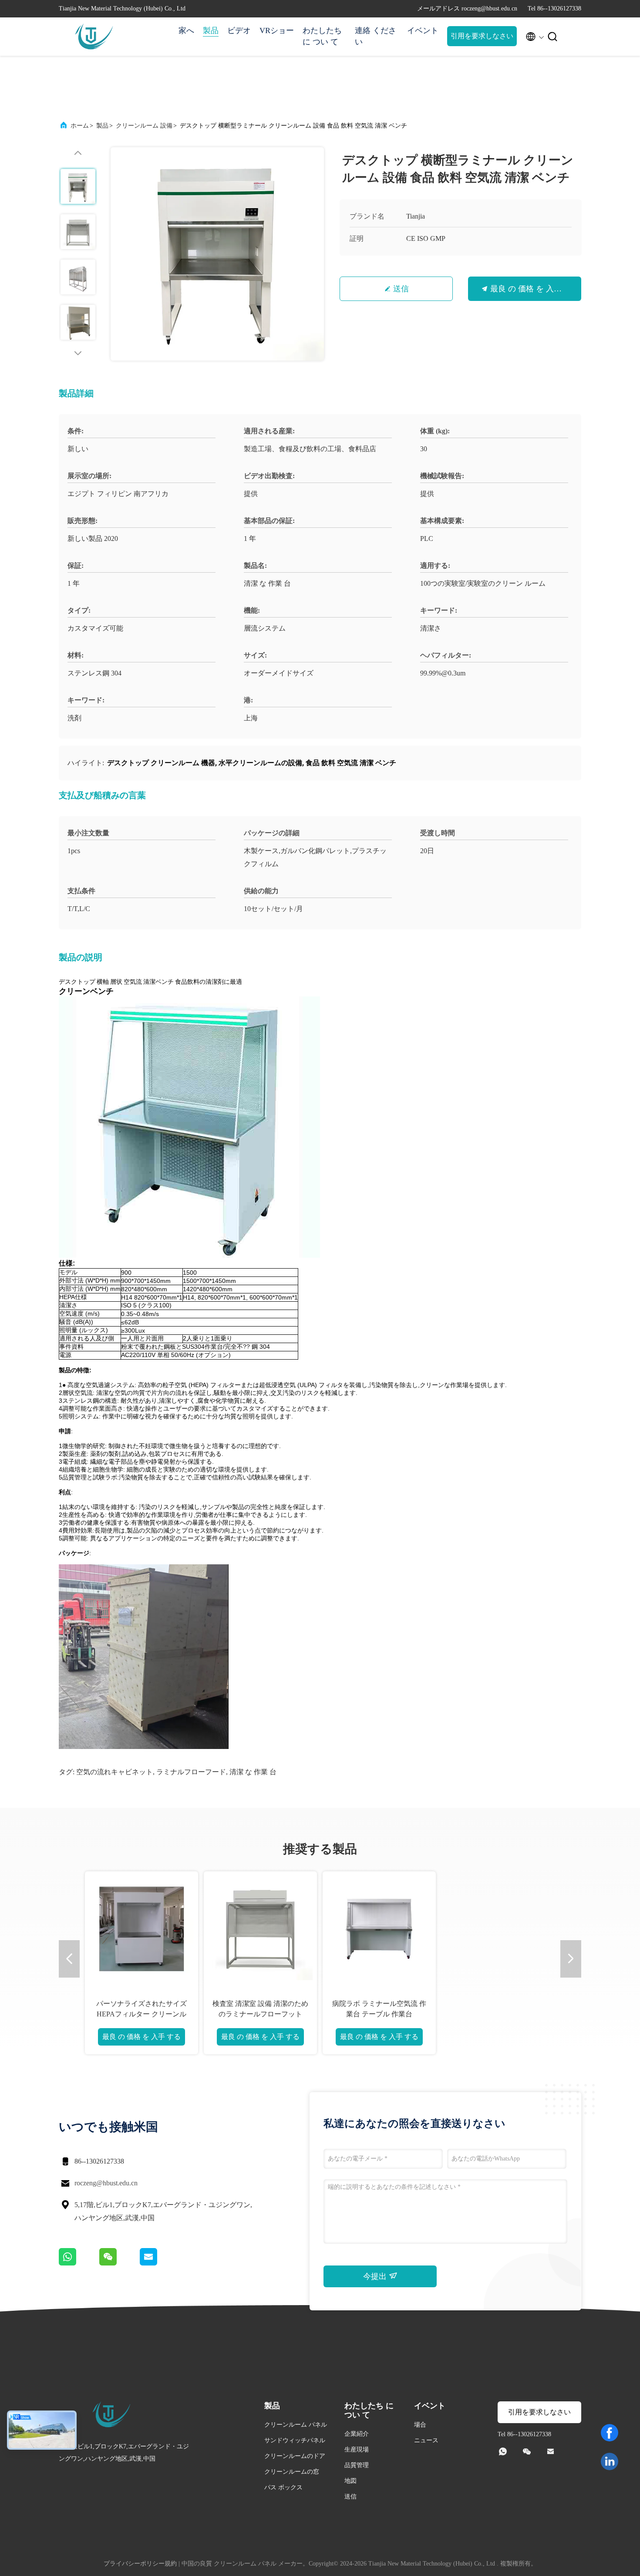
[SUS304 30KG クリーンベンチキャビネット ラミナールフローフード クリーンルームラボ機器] (498, 1928)
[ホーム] (94, 37)
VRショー (277, 30)
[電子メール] (159, 2263)
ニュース (426, 2440)
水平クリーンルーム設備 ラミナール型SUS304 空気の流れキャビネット (141, 2014)
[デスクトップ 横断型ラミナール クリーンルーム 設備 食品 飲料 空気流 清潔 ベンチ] (217, 254)
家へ (186, 30)
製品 (211, 30)
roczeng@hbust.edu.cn (106, 2183)
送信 (401, 289)
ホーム (80, 126)
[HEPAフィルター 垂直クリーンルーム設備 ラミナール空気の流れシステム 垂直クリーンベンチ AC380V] (379, 1928)
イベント (423, 30)
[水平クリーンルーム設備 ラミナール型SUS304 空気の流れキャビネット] (141, 1928)
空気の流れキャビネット (115, 1772)
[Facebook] (610, 2433)
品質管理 (357, 2465)
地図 (350, 2481)
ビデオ (239, 30)
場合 (420, 2425)
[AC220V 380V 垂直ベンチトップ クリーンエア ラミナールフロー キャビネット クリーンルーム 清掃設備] (260, 1928)
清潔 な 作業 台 (253, 1772)
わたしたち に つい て (322, 36)
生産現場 (357, 2449)
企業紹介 (357, 2434)
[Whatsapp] (79, 2263)
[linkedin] (610, 2461)
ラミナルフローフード (191, 1772)
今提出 (376, 2276)
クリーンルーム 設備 (144, 126)
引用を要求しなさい (482, 36)
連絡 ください (376, 36)
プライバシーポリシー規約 (140, 2564)
